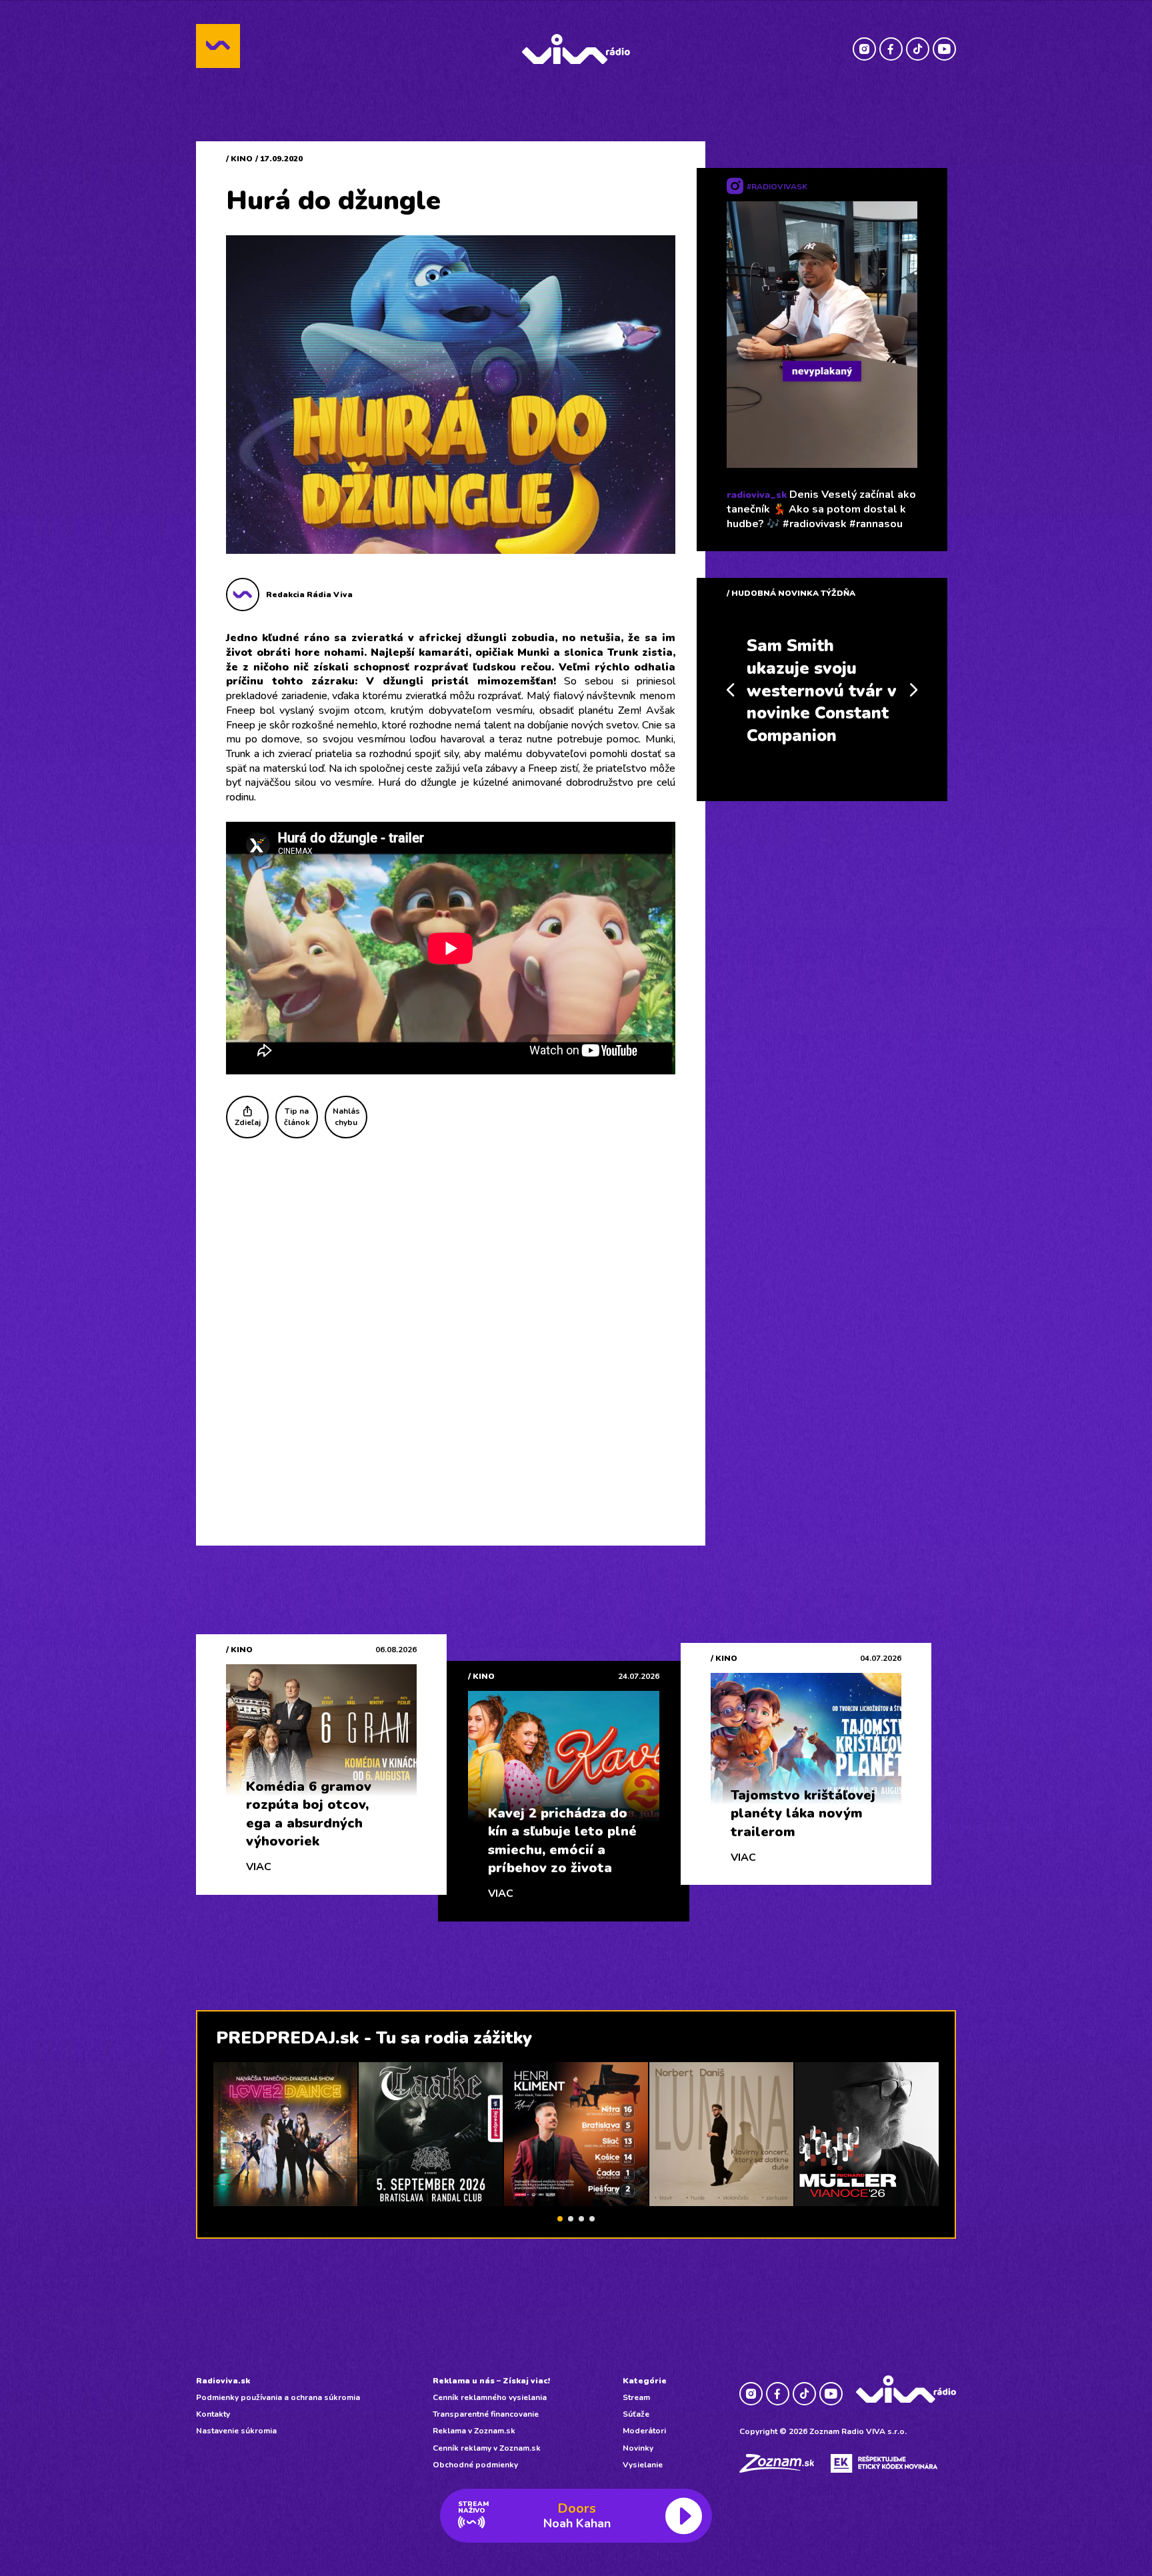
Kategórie (645, 2381)
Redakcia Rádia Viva (309, 595)
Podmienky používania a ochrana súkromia (278, 2397)
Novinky (638, 2448)
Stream (636, 2397)
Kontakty (213, 2414)
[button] (560, 2219)
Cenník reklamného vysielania (490, 2397)
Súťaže (636, 2414)
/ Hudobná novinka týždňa (791, 593)
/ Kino (239, 159)
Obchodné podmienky (475, 2465)
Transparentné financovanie (486, 2414)
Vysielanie (643, 2465)
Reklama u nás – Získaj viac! (491, 2381)
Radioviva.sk (223, 2381)
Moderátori (644, 2431)
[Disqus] (451, 1328)
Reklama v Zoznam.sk (474, 2431)
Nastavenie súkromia (236, 2431)
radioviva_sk (757, 495)
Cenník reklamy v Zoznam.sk (487, 2448)
